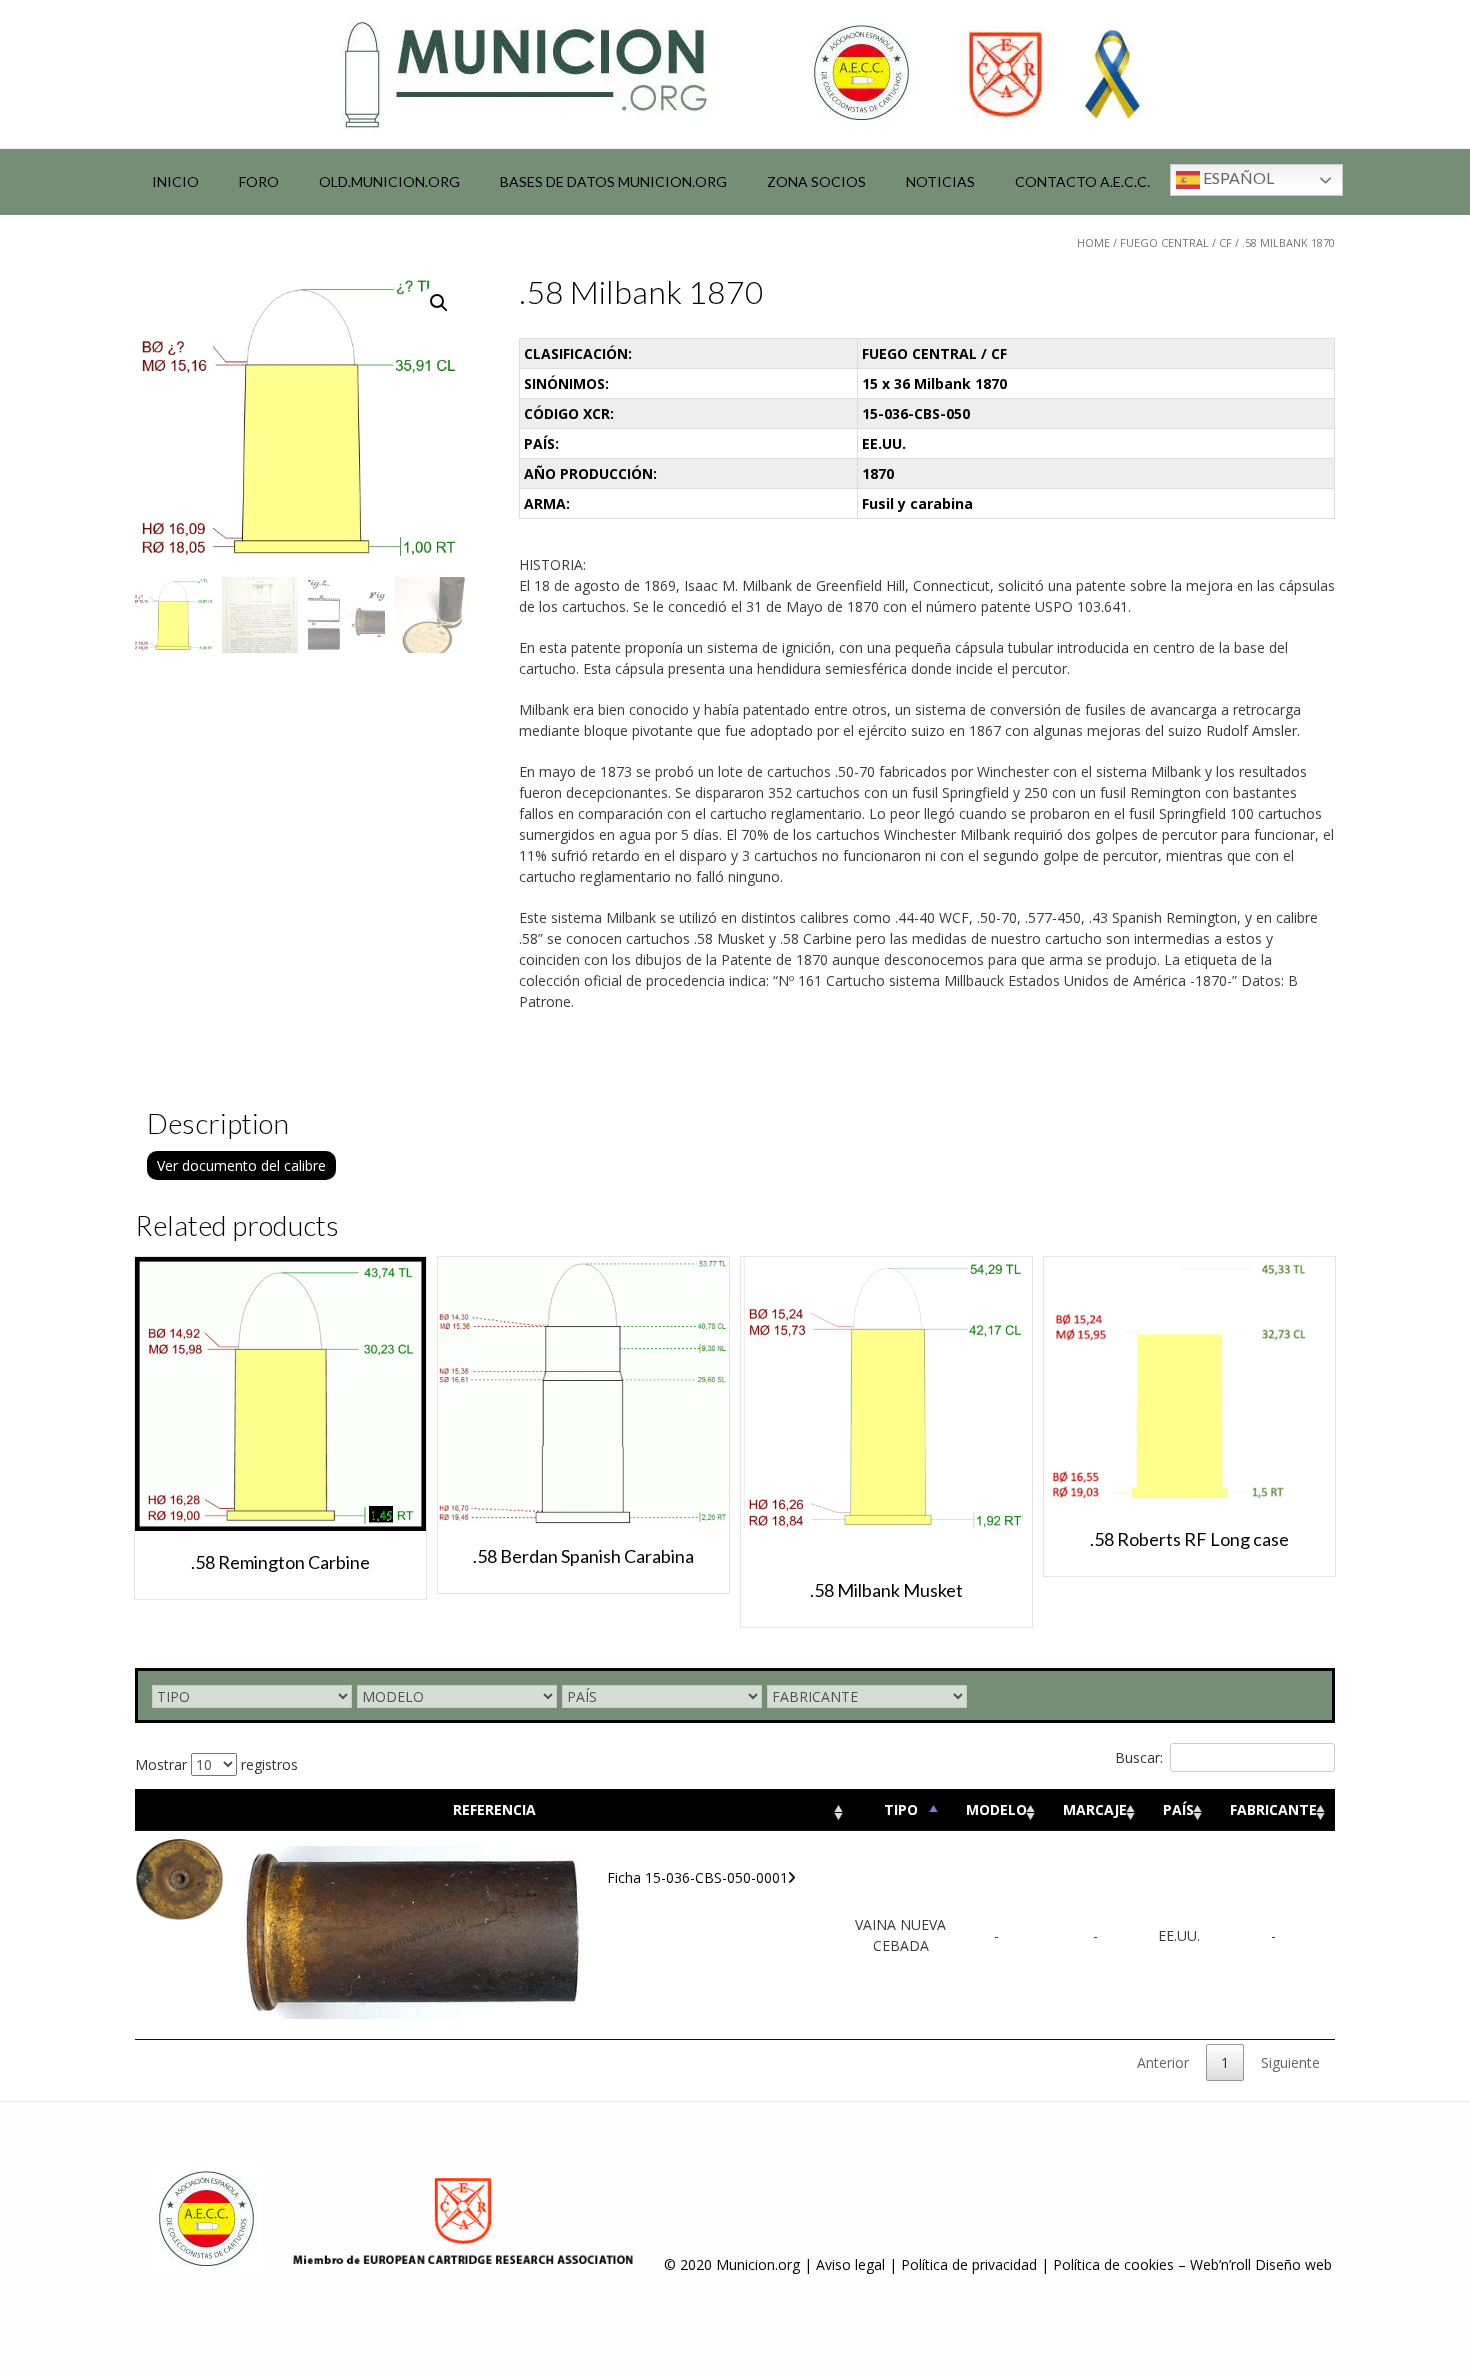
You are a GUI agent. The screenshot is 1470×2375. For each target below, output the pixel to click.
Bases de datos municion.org (613, 181)
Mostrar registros (216, 1764)
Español (1237, 177)
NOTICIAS (940, 181)
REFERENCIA (494, 1809)
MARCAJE (1095, 1809)
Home (1093, 242)
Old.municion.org (389, 181)
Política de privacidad (969, 2264)
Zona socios (816, 181)
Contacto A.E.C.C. (1082, 181)
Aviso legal (850, 2264)
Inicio (175, 181)
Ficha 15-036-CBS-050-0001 (697, 1877)
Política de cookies (1113, 2264)
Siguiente (1290, 2062)
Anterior (1163, 2062)
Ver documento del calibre (241, 1165)
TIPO (901, 1809)
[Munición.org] (735, 74)
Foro (259, 181)
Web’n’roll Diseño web (1261, 2264)
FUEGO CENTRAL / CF (1176, 242)
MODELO (996, 1809)
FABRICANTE (1273, 1809)
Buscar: (1139, 1757)
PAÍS (1178, 1809)
